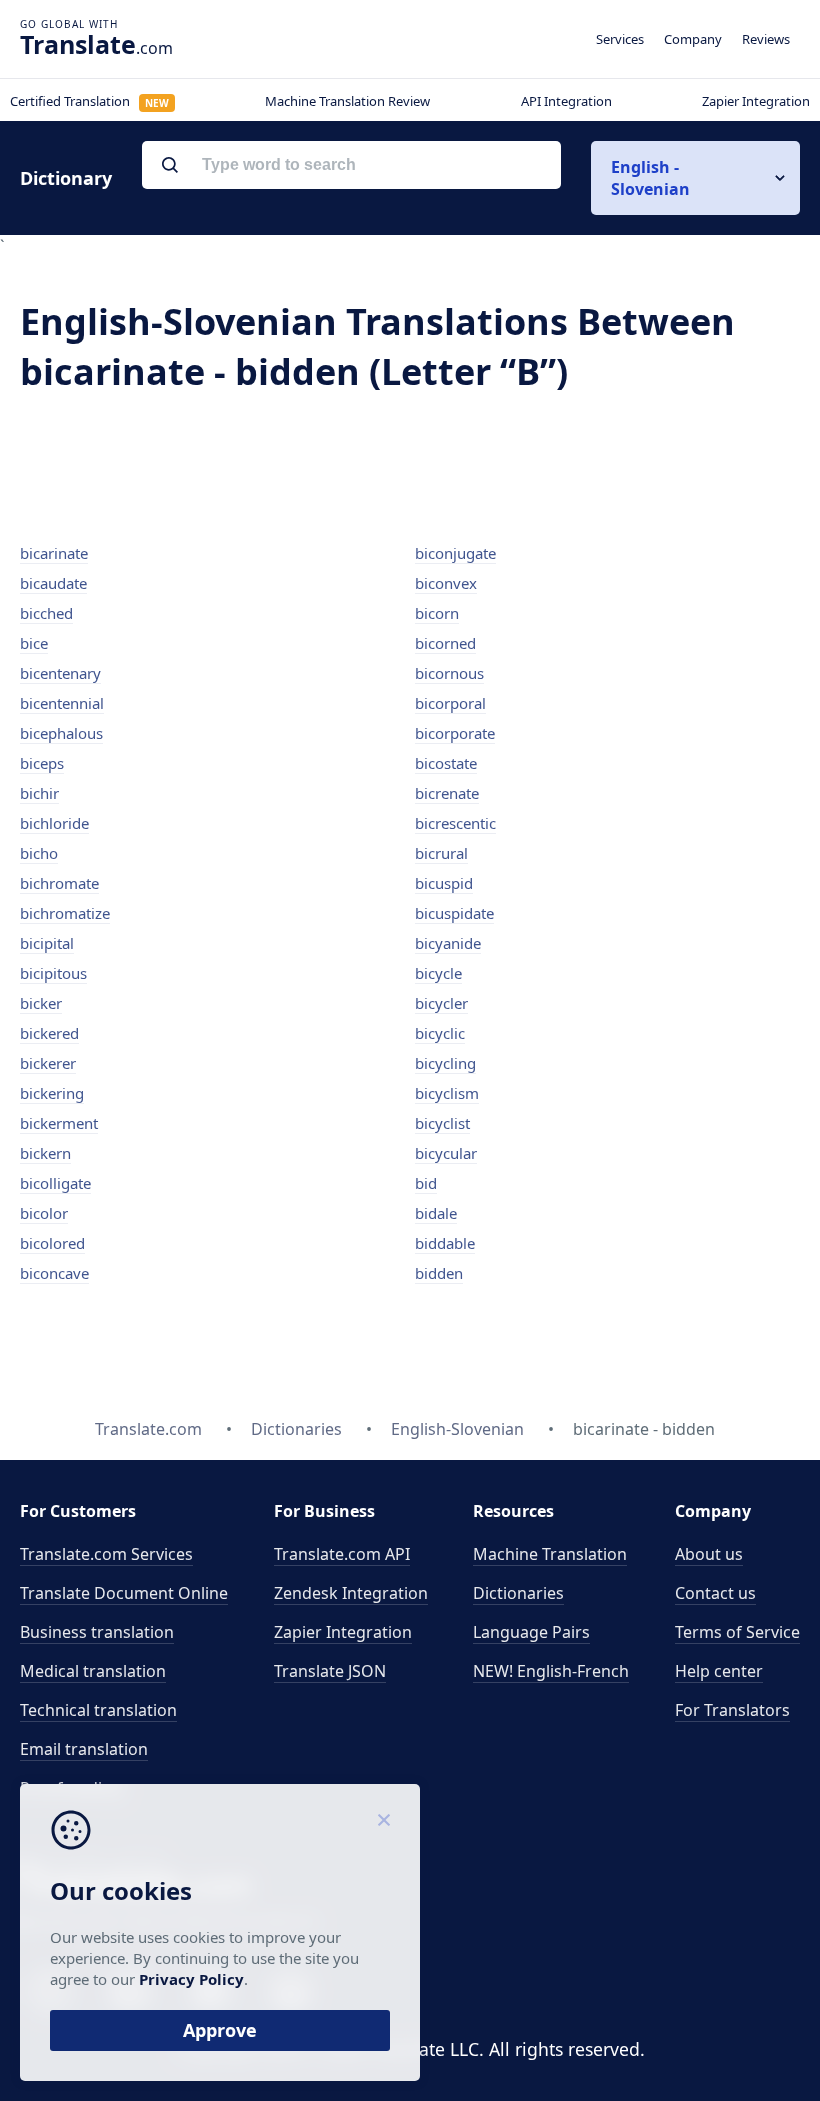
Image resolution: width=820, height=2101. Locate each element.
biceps (42, 763)
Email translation (84, 1749)
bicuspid (444, 883)
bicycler (441, 1003)
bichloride (54, 823)
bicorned (445, 643)
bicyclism (447, 1093)
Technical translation (98, 1710)
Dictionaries (518, 1593)
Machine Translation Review (347, 101)
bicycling (445, 1063)
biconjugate (455, 553)
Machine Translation (550, 1554)
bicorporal (450, 703)
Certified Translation (89, 101)
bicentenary (60, 673)
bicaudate (53, 583)
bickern (45, 1153)
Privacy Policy (191, 1979)
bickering (52, 1093)
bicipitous (53, 973)
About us (709, 1554)
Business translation (97, 1632)
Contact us (715, 1593)
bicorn (437, 613)
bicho (39, 853)
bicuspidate (454, 913)
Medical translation (93, 1671)
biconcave (54, 1273)
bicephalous (61, 733)
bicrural (441, 853)
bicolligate (55, 1183)
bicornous (449, 673)
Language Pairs (531, 1632)
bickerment (59, 1123)
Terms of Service (737, 1632)
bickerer (48, 1063)
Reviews (766, 39)
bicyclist (442, 1123)
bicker (41, 1003)
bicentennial (62, 703)
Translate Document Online (124, 1593)
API (342, 1554)
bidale (436, 1213)
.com (96, 44)
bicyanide (448, 943)
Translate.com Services (106, 1554)
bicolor (44, 1213)
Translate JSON (330, 1671)
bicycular (446, 1153)
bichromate (59, 883)
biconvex (446, 583)
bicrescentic (455, 823)
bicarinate (54, 553)
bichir (39, 793)
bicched (46, 613)
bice (34, 643)
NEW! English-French (551, 1671)
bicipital (47, 943)
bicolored (52, 1243)
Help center (719, 1671)
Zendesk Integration (351, 1593)
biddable (445, 1243)
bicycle (438, 973)
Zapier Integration (756, 101)
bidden (439, 1273)
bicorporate (455, 733)
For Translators (732, 1710)
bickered (49, 1033)
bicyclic (440, 1033)
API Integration (566, 101)
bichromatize (65, 913)
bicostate (446, 763)
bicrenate (447, 793)
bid (426, 1183)
